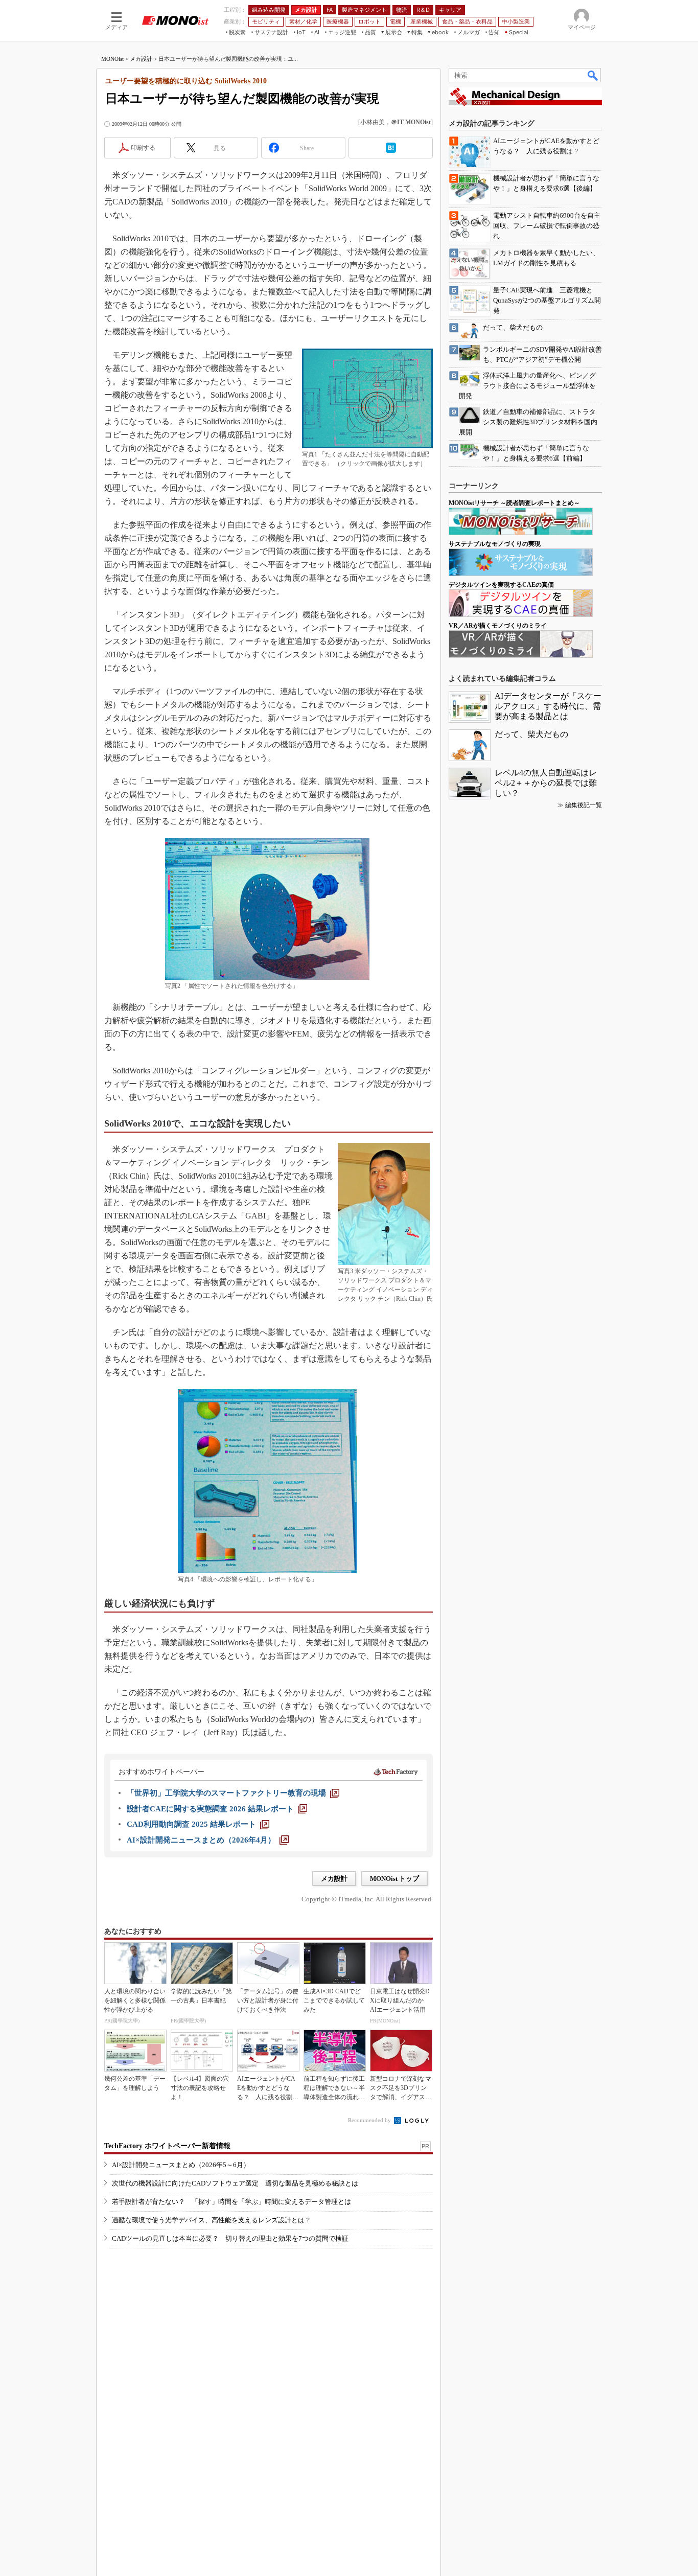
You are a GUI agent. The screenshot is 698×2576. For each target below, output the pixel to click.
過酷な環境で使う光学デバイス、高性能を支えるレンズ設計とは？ (212, 2220)
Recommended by (370, 2120)
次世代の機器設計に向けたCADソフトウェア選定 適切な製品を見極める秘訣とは (235, 2183)
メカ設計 (141, 59)
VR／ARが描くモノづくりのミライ (498, 626)
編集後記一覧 (584, 805)
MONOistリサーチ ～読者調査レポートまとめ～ (514, 503)
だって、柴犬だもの (531, 734)
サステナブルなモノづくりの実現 (495, 544)
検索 (593, 75)
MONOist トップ (394, 1879)
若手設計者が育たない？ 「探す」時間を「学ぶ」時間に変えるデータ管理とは (231, 2202)
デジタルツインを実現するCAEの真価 (501, 585)
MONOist (112, 59)
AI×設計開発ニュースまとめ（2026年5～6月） (181, 2165)
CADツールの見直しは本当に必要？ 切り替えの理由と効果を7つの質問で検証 (230, 2238)
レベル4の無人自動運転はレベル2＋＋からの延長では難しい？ (546, 783)
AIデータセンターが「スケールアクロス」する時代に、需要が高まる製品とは (548, 706)
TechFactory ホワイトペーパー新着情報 (167, 2146)
